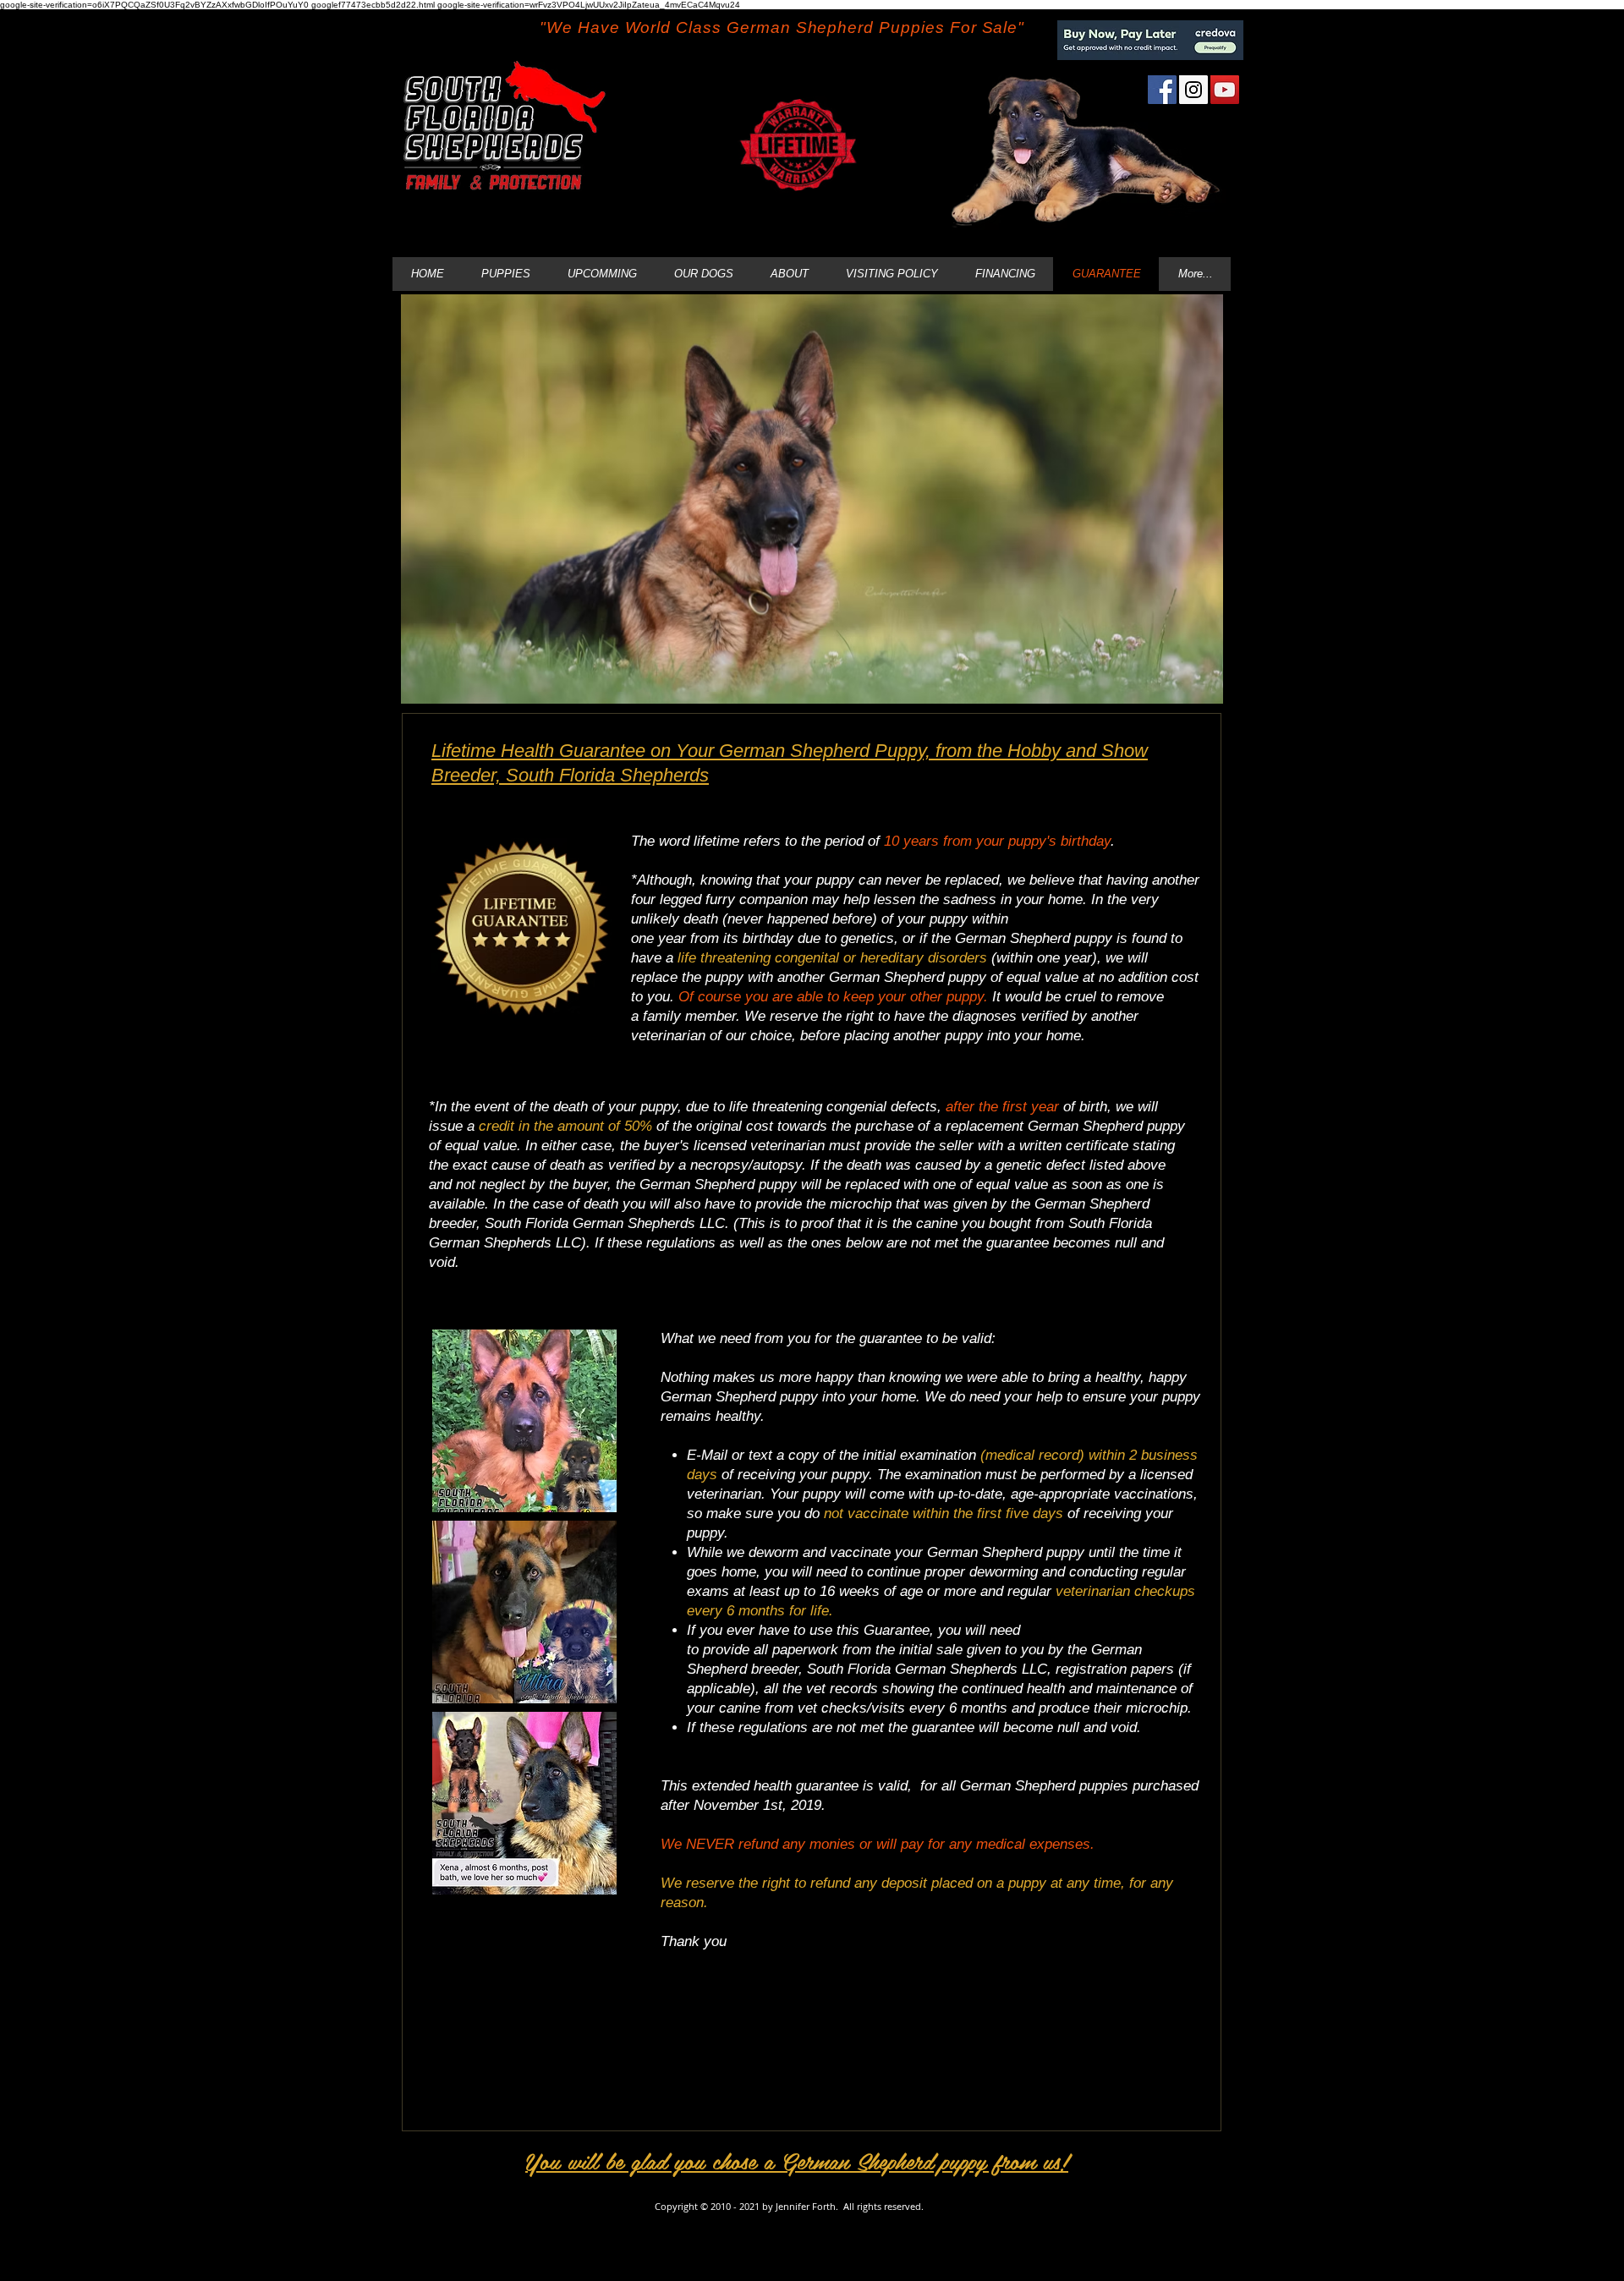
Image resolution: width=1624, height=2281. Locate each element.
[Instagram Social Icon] (1193, 90)
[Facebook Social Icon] (1162, 90)
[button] (524, 1421)
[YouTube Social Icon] (1225, 90)
